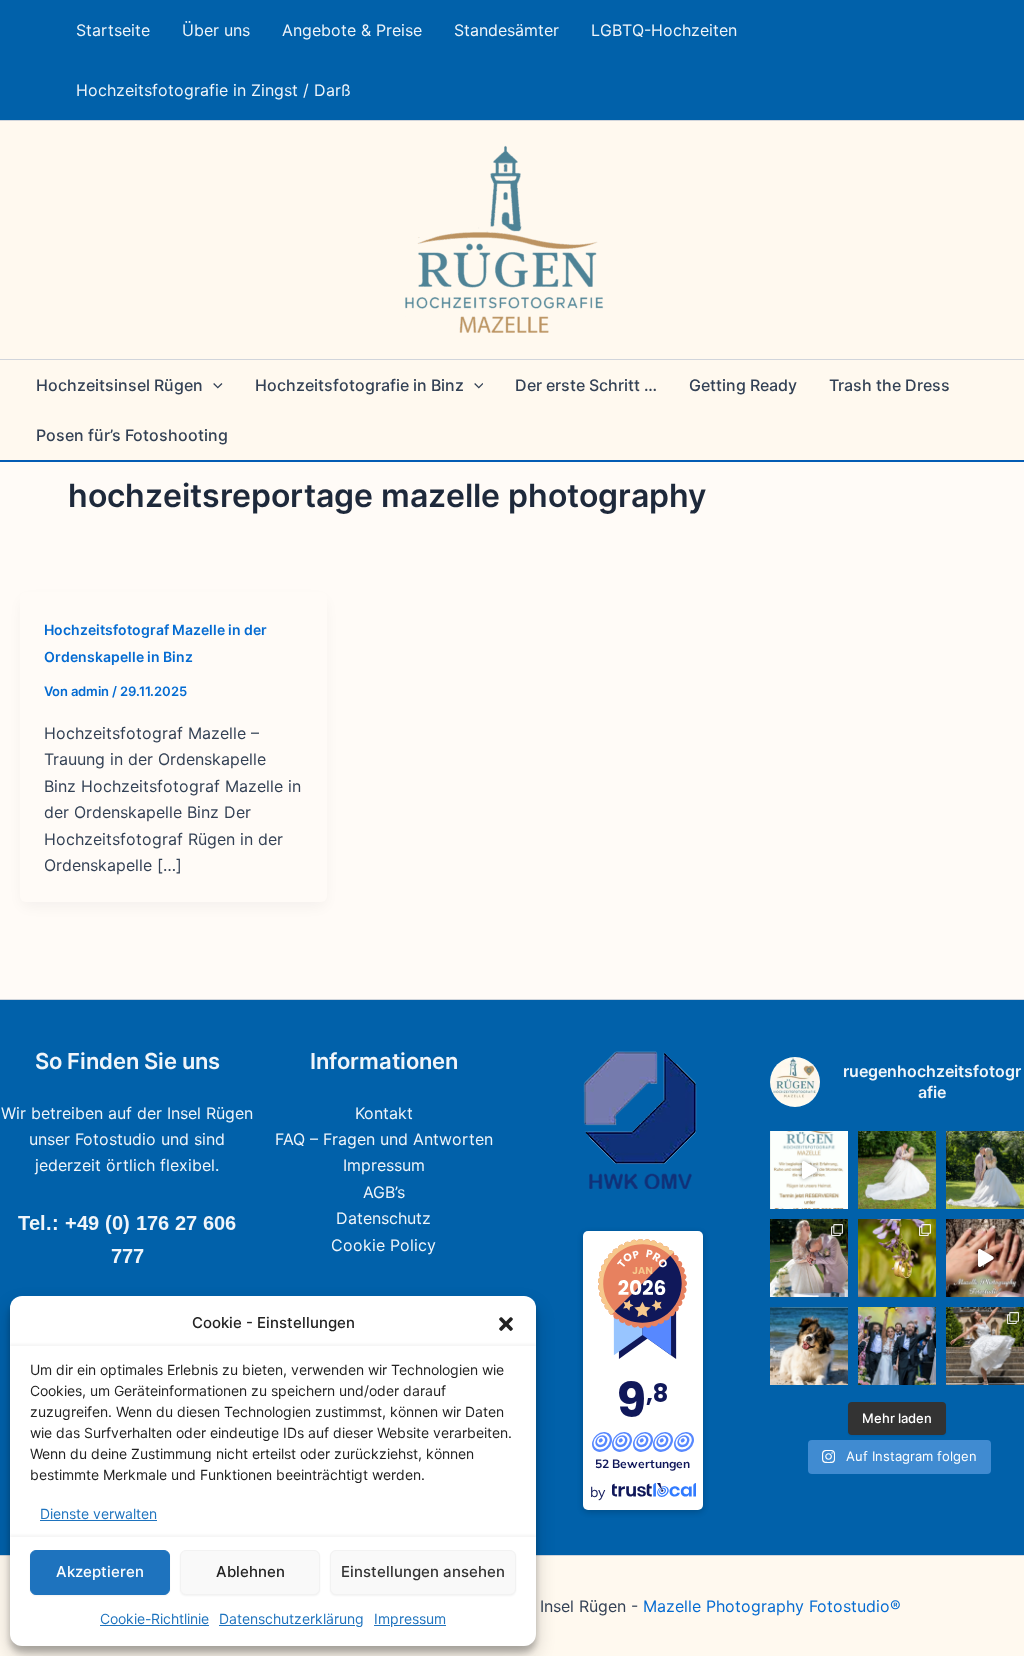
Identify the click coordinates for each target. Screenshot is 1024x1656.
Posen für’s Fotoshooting (132, 435)
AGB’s (384, 1192)
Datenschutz (383, 1218)
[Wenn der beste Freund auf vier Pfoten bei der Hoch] (809, 1346)
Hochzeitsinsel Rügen (119, 385)
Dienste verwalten (98, 1513)
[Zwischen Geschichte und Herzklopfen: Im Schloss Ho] (985, 1170)
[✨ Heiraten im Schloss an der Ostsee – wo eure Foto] (897, 1170)
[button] (506, 1324)
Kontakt (384, 1113)
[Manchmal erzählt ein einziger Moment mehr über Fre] (985, 1346)
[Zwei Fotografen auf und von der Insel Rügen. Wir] (809, 1170)
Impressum (410, 1618)
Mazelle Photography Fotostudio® (772, 1606)
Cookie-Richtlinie (154, 1618)
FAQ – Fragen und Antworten (384, 1139)
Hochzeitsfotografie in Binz (359, 385)
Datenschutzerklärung (291, 1618)
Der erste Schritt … (586, 385)
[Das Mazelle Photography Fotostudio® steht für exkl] (985, 1258)
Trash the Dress (889, 385)
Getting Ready (743, 385)
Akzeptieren (100, 1571)
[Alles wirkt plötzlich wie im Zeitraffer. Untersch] (897, 1346)
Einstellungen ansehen (423, 1571)
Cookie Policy (383, 1245)
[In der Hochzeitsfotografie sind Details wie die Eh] (897, 1258)
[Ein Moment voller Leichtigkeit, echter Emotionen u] (809, 1258)
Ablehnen (250, 1571)
